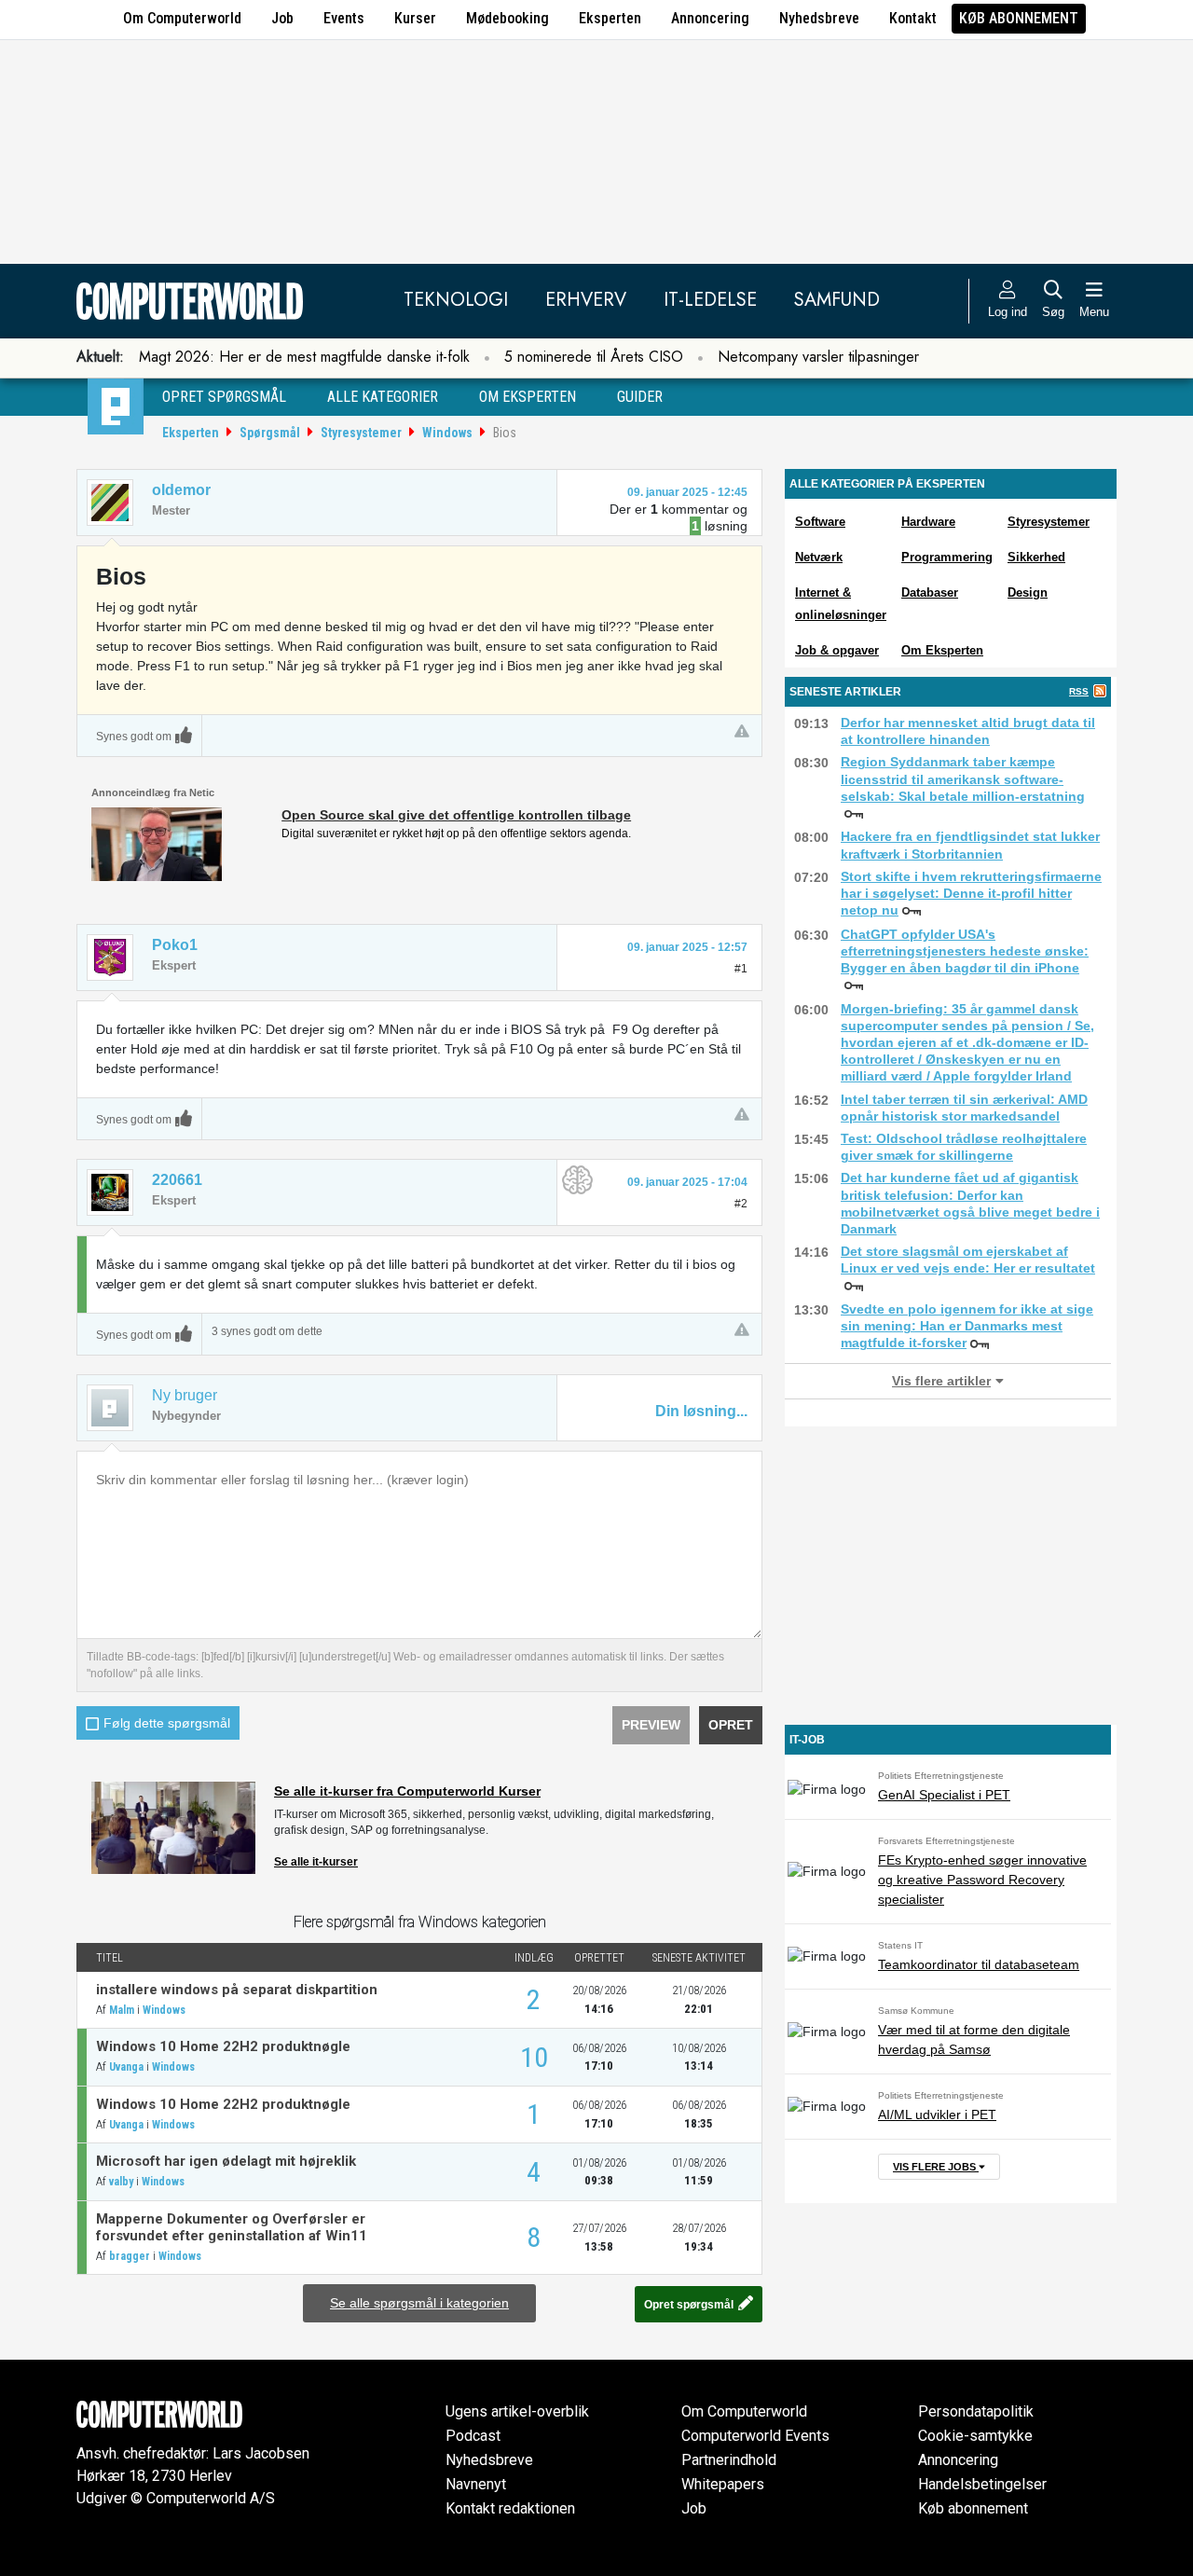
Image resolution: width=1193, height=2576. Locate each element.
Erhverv (586, 300)
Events (344, 18)
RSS (1079, 691)
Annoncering (710, 18)
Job (282, 18)
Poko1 (175, 945)
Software (820, 522)
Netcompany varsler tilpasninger (818, 357)
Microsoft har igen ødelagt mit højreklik (226, 2161)
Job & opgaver (837, 650)
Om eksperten (528, 397)
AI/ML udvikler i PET (937, 2115)
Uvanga (126, 2067)
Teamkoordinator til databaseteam (979, 1964)
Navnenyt (476, 2484)
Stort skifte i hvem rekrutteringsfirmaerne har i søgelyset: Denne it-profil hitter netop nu (971, 893)
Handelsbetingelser (982, 2484)
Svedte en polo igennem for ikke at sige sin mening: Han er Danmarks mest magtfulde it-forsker (967, 1326)
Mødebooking (507, 18)
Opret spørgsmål (224, 397)
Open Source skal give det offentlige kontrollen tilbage (456, 815)
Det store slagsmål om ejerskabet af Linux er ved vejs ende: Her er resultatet (968, 1260)
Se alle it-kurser (316, 1862)
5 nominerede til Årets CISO (594, 357)
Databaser (930, 592)
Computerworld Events (755, 2436)
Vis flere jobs (936, 2167)
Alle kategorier (383, 397)
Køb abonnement (1019, 18)
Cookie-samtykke (975, 2436)
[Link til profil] (110, 503)
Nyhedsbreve (819, 18)
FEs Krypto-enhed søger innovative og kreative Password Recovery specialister (982, 1880)
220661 (177, 1180)
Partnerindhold (729, 2460)
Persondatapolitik (976, 2411)
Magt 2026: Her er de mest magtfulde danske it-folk (304, 357)
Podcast (473, 2436)
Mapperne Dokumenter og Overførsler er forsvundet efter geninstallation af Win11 (232, 2227)
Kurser (415, 18)
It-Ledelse (710, 300)
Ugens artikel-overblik (517, 2411)
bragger (130, 2256)
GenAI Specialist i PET (944, 1795)
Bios (505, 433)
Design (1028, 592)
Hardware (928, 522)
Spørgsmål (270, 433)
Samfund (837, 300)
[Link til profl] (110, 957)
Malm (122, 2010)
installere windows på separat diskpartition (237, 1990)
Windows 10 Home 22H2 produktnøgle (223, 2046)
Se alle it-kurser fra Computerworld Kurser (407, 1791)
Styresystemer (361, 433)
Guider (640, 397)
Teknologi (456, 300)
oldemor (181, 490)
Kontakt (913, 18)
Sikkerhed (1036, 557)
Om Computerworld (182, 18)
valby (121, 2182)
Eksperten (610, 18)
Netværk (819, 557)
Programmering (947, 557)
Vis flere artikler (941, 1381)
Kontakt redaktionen (510, 2508)
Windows (447, 433)
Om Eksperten (942, 650)
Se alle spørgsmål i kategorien (419, 2303)
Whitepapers (723, 2484)
